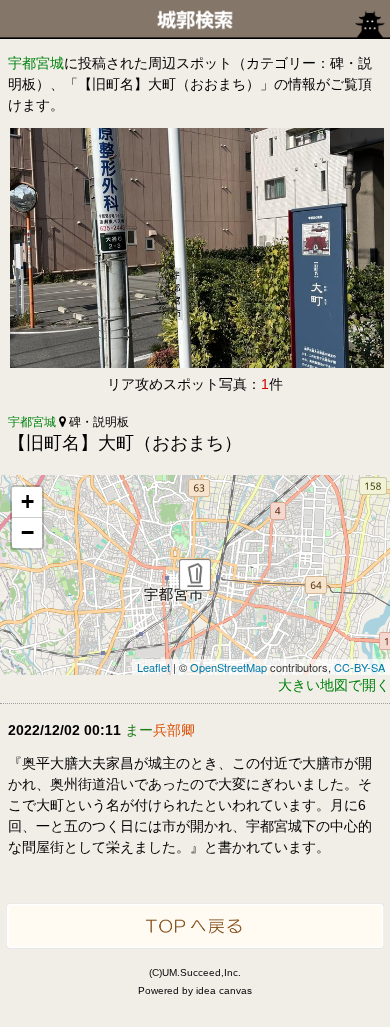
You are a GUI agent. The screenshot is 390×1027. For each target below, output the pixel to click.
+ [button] (27, 501)
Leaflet (153, 667)
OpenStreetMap (228, 667)
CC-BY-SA (359, 667)
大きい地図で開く (334, 685)
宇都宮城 (36, 63)
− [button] (27, 532)
